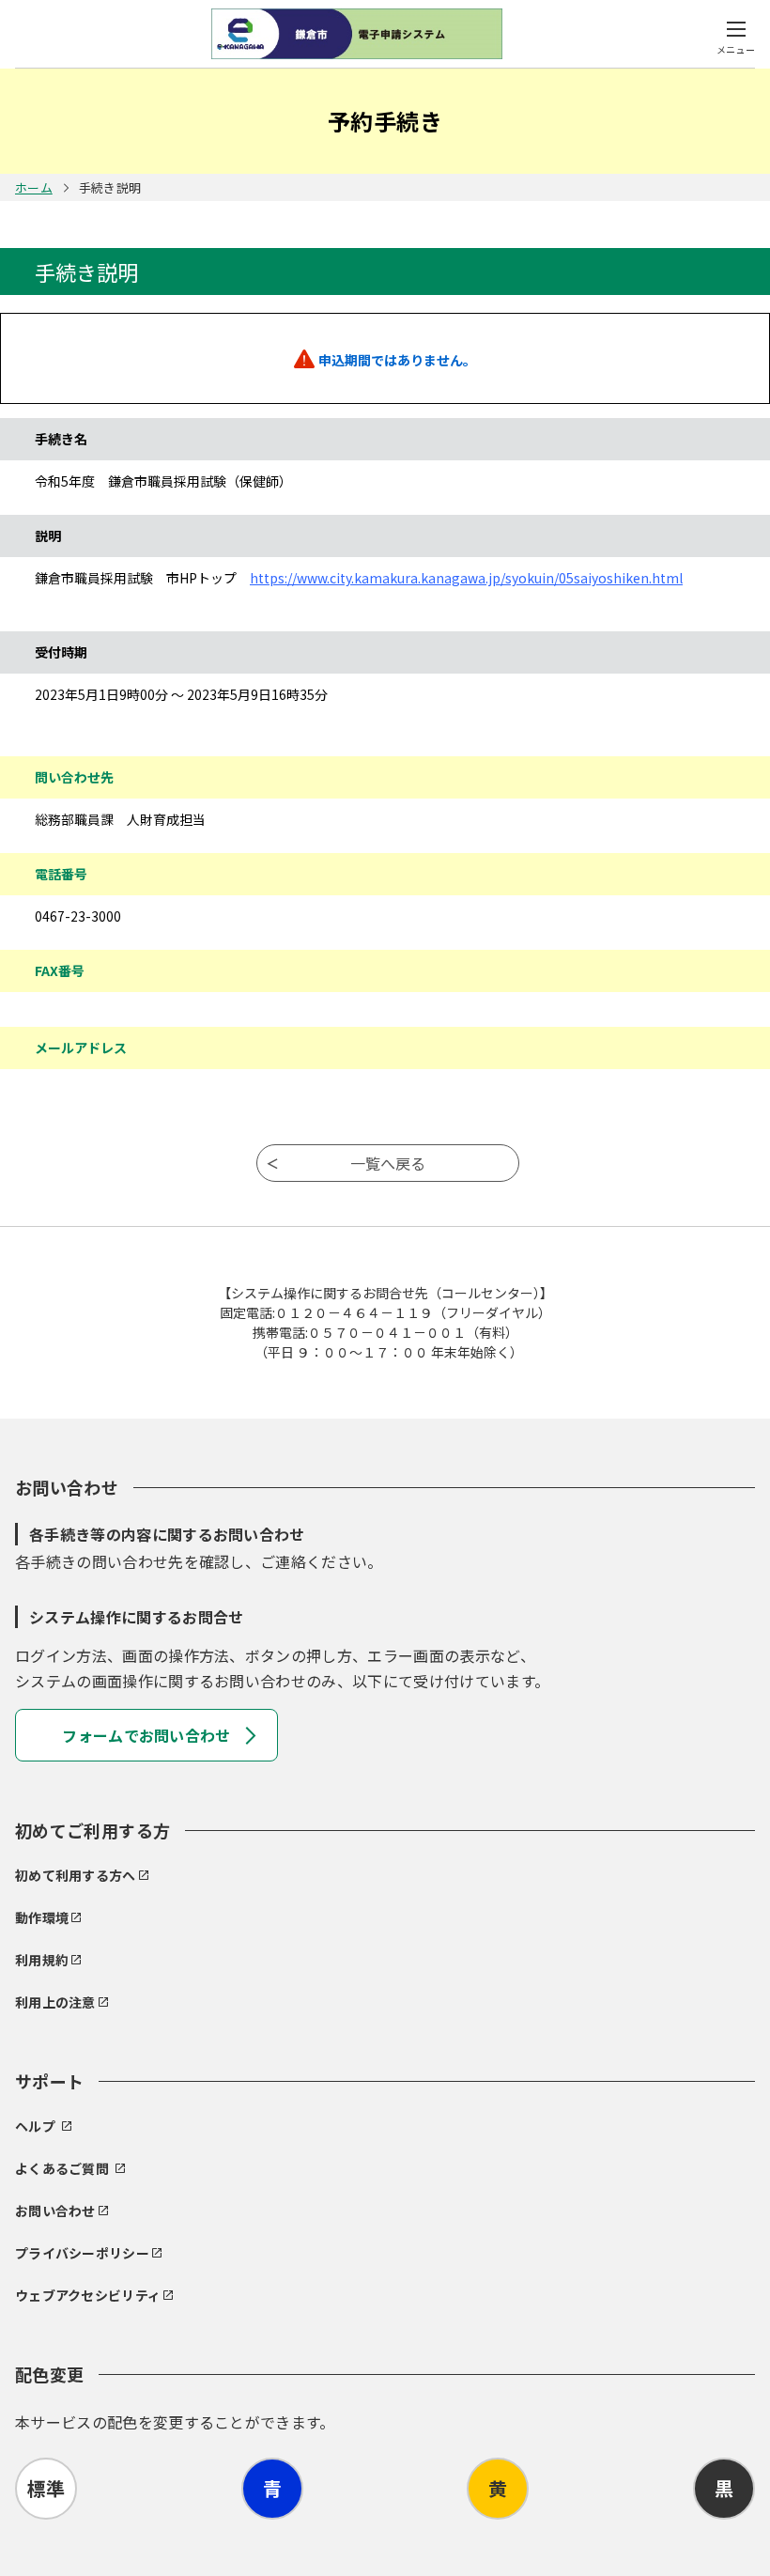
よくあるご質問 (62, 2168)
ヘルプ (35, 2126)
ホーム (34, 187)
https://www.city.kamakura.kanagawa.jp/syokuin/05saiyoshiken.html (466, 578)
